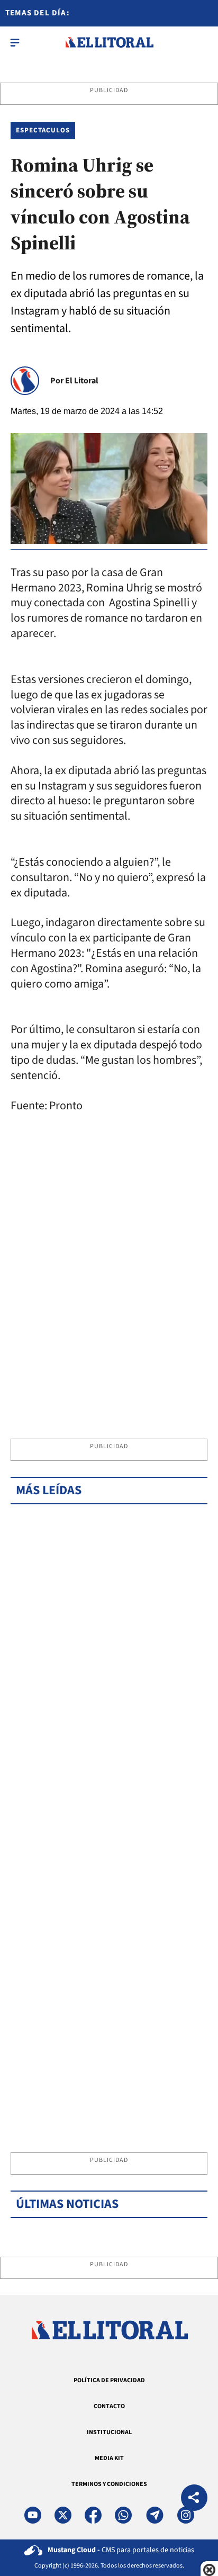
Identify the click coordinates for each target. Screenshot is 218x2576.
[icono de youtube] (33, 2515)
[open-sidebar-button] (15, 42)
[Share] (194, 2499)
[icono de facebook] (93, 2515)
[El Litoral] (109, 42)
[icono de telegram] (155, 2515)
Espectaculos (43, 130)
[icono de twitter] (63, 2515)
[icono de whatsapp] (123, 2515)
